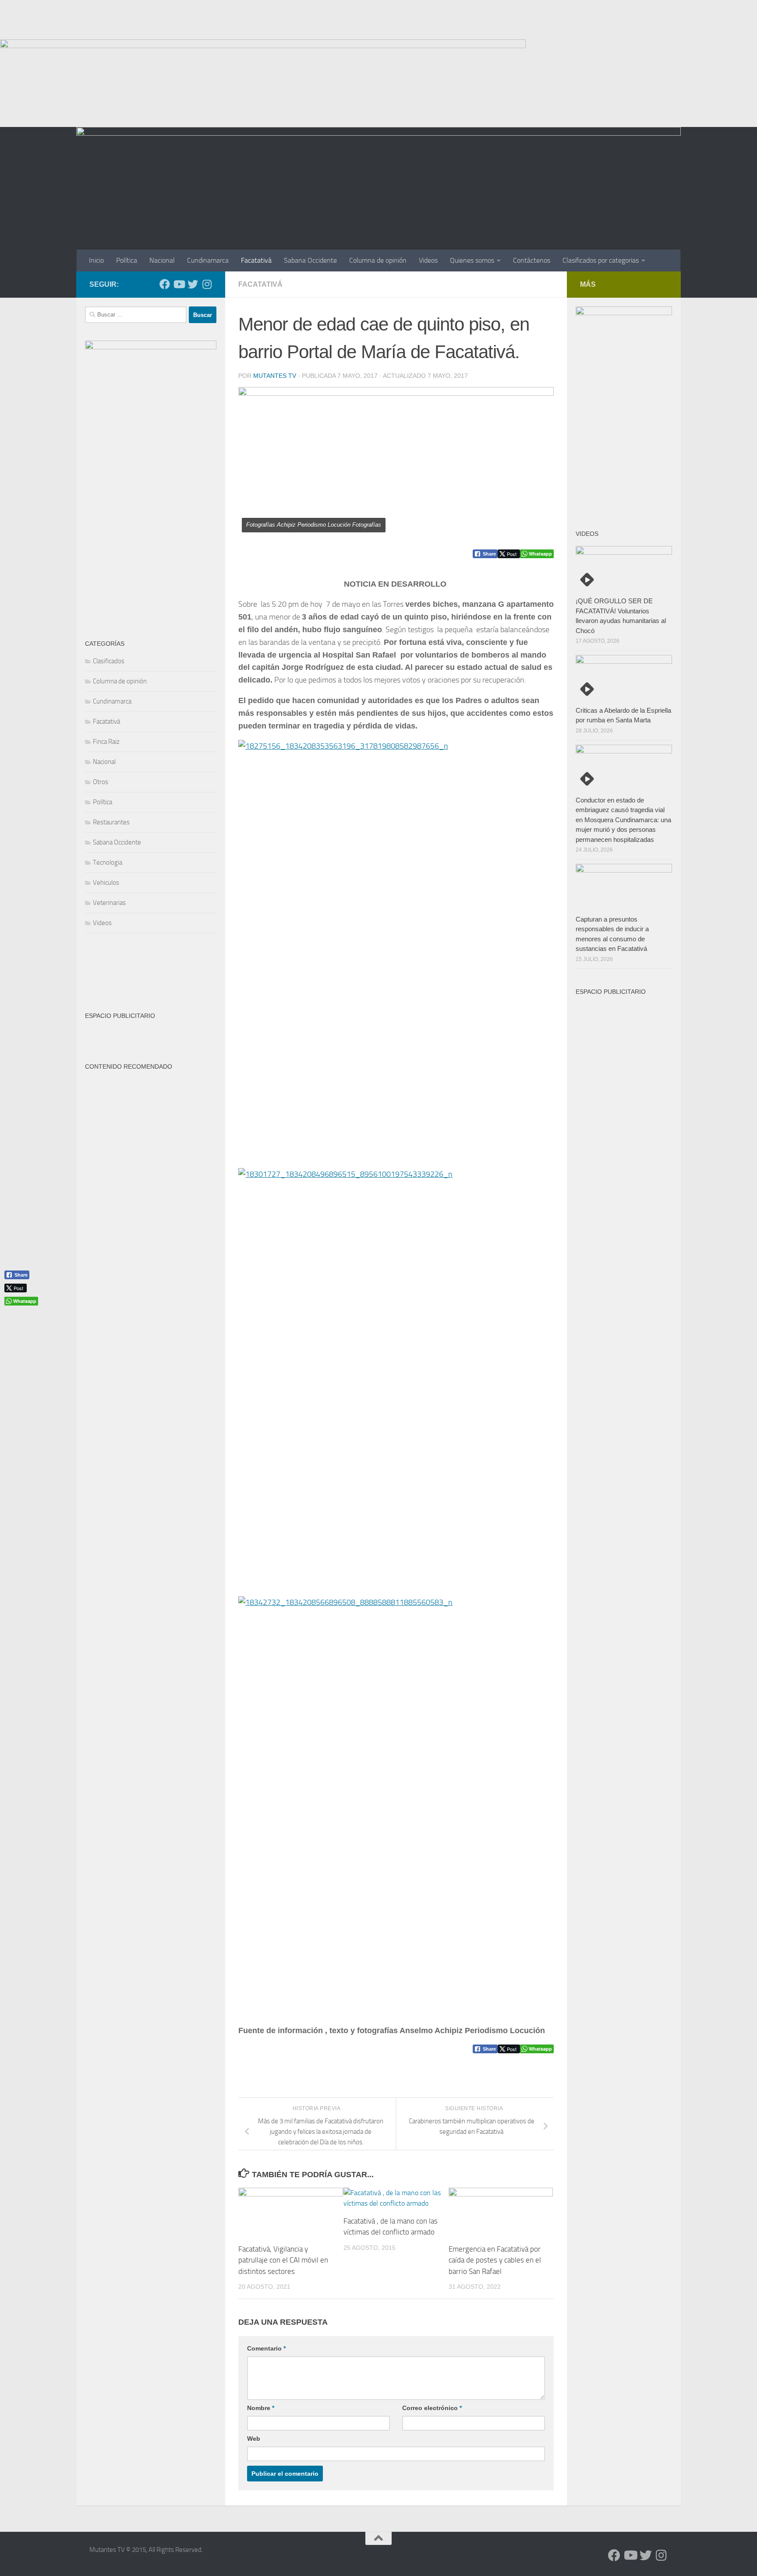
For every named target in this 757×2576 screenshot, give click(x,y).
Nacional (162, 260)
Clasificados (109, 661)
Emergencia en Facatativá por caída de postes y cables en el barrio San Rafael (495, 2260)
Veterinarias (109, 903)
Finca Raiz (106, 742)
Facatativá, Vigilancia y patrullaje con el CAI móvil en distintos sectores (283, 2260)
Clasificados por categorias (601, 260)
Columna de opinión (378, 260)
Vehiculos (106, 883)
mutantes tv (275, 376)
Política (127, 260)
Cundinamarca (208, 260)
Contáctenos (532, 260)
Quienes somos (472, 260)
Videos (428, 260)
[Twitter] (193, 284)
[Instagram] (207, 284)
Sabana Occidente (310, 260)
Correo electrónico (432, 2408)
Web (254, 2439)
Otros (101, 782)
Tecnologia (108, 862)
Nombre (261, 2408)
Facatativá (256, 260)
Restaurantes (111, 822)
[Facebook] (165, 284)
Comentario (266, 2348)
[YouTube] (179, 284)
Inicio (96, 260)
